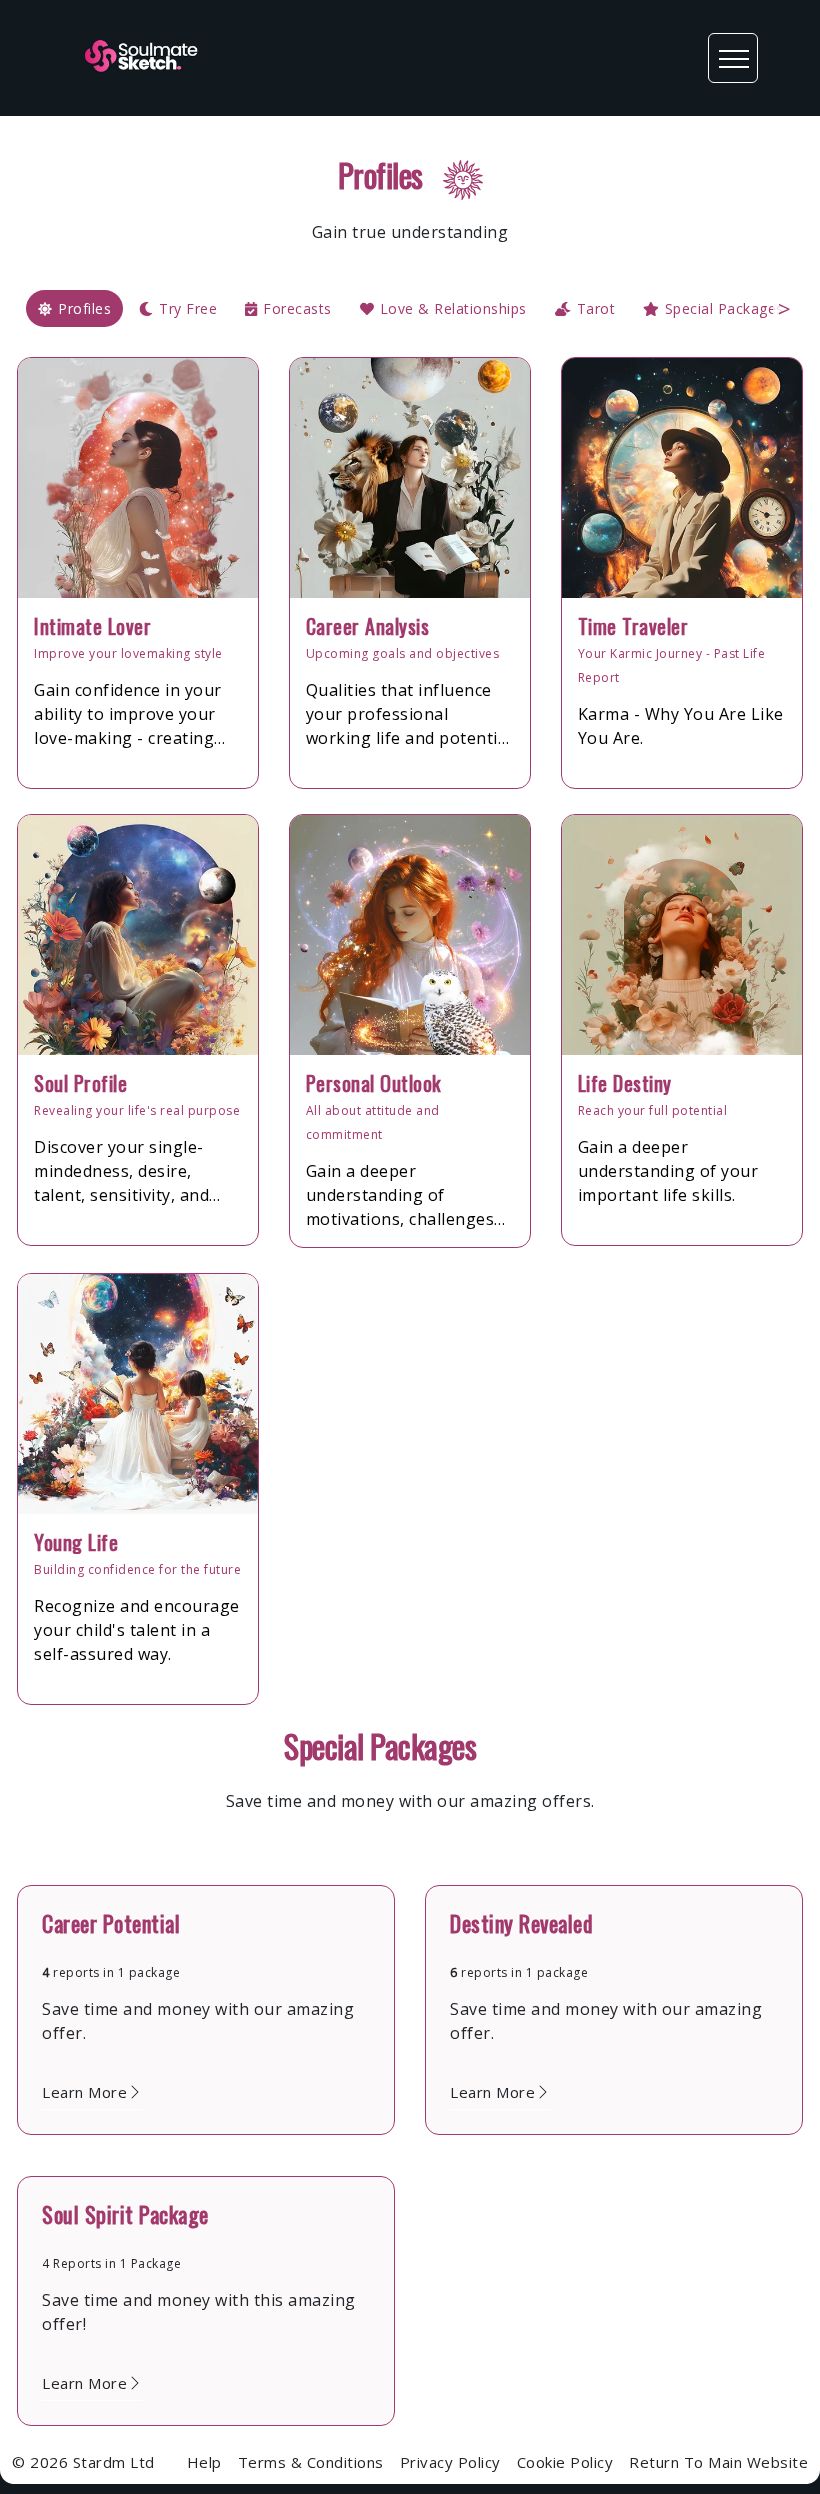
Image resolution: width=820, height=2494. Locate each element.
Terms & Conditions (311, 2462)
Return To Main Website (718, 2462)
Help (204, 2462)
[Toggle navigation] (733, 58)
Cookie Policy (565, 2462)
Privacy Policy (450, 2462)
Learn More (84, 2092)
